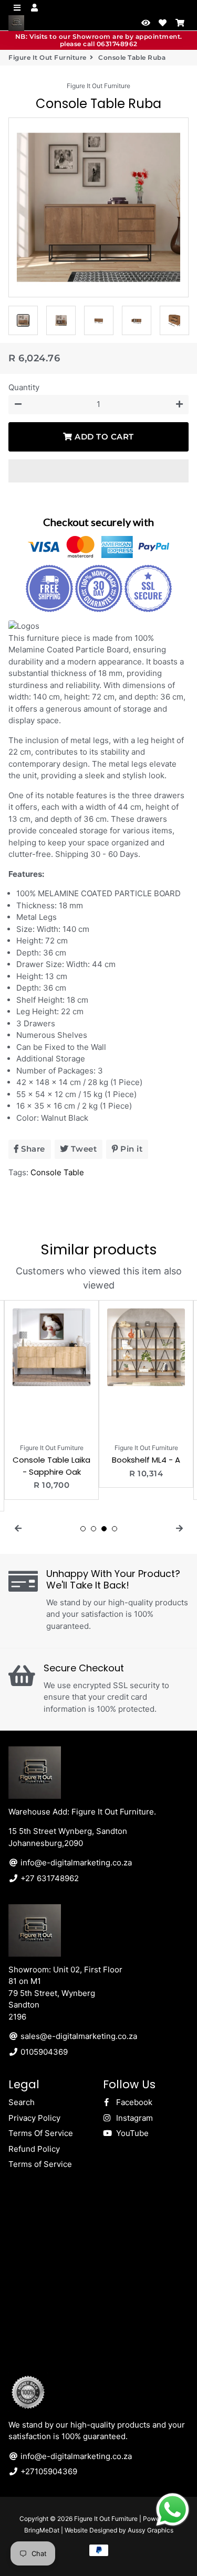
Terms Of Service (41, 2133)
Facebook (133, 2102)
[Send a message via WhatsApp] (173, 2510)
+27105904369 (48, 2471)
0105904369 (43, 2052)
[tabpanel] (51, 1400)
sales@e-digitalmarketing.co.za (78, 2036)
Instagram (133, 2118)
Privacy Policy (34, 2118)
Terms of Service (40, 2164)
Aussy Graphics (151, 2530)
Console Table (57, 1172)
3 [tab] (104, 1529)
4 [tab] (115, 1529)
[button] (98, 471)
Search (22, 2102)
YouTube (131, 2133)
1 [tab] (83, 1529)
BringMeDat (42, 2530)
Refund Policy (34, 2149)
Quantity (24, 387)
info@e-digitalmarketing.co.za (75, 1863)
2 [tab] (94, 1529)
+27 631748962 (49, 1878)
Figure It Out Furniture (48, 57)
